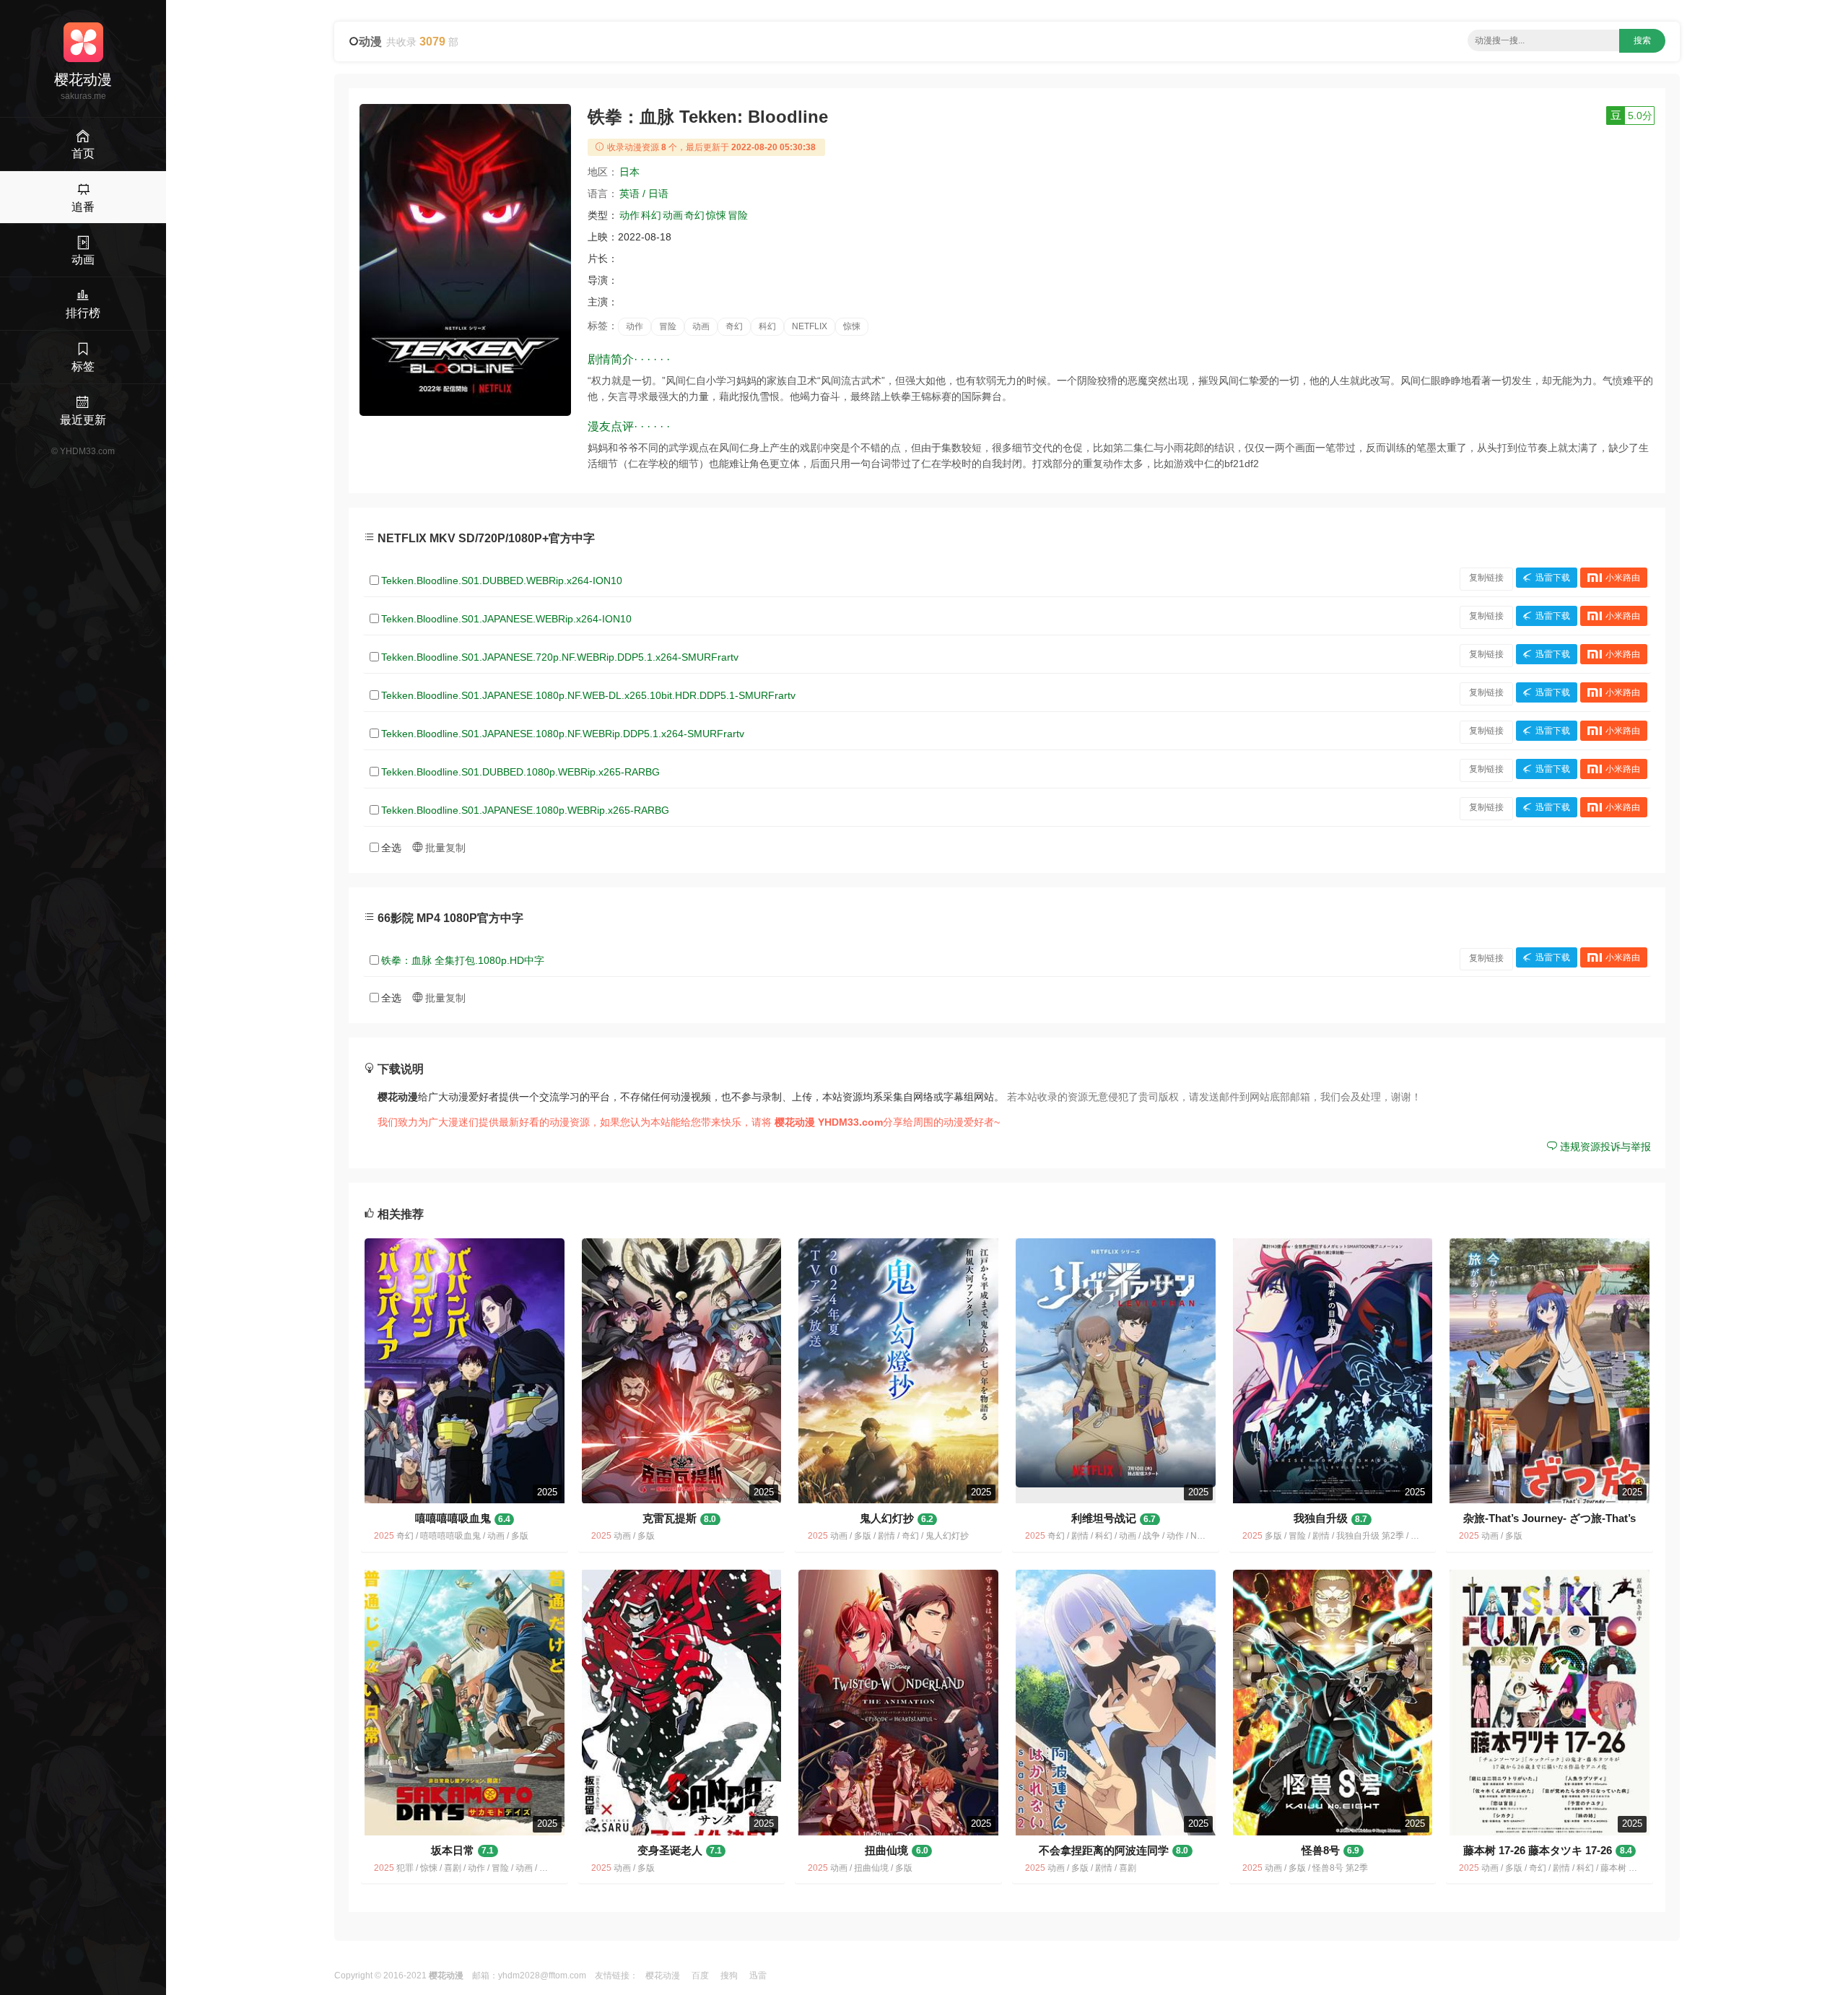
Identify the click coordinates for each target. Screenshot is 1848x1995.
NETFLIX (810, 326)
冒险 (738, 215)
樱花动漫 (663, 1976)
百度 (700, 1976)
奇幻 (694, 215)
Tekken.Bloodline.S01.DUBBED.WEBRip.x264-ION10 (502, 581)
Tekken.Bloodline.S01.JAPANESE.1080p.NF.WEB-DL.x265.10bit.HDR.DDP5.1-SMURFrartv (588, 695)
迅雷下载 (1553, 578)
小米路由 (1623, 578)
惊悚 (716, 215)
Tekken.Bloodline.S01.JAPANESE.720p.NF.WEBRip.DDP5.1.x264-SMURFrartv (560, 657)
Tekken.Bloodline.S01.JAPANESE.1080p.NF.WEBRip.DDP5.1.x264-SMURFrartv (563, 734)
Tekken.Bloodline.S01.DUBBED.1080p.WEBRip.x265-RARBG (520, 772)
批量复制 (444, 848)
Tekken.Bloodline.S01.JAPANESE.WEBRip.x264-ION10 (506, 619)
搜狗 (729, 1976)
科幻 (651, 215)
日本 (629, 172)
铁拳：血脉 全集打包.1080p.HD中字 (463, 960)
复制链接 (1486, 578)
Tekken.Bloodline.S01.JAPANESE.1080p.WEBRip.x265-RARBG (525, 810)
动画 (673, 215)
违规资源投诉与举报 (1604, 1147)
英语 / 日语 (644, 194)
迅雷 (758, 1976)
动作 (629, 215)
